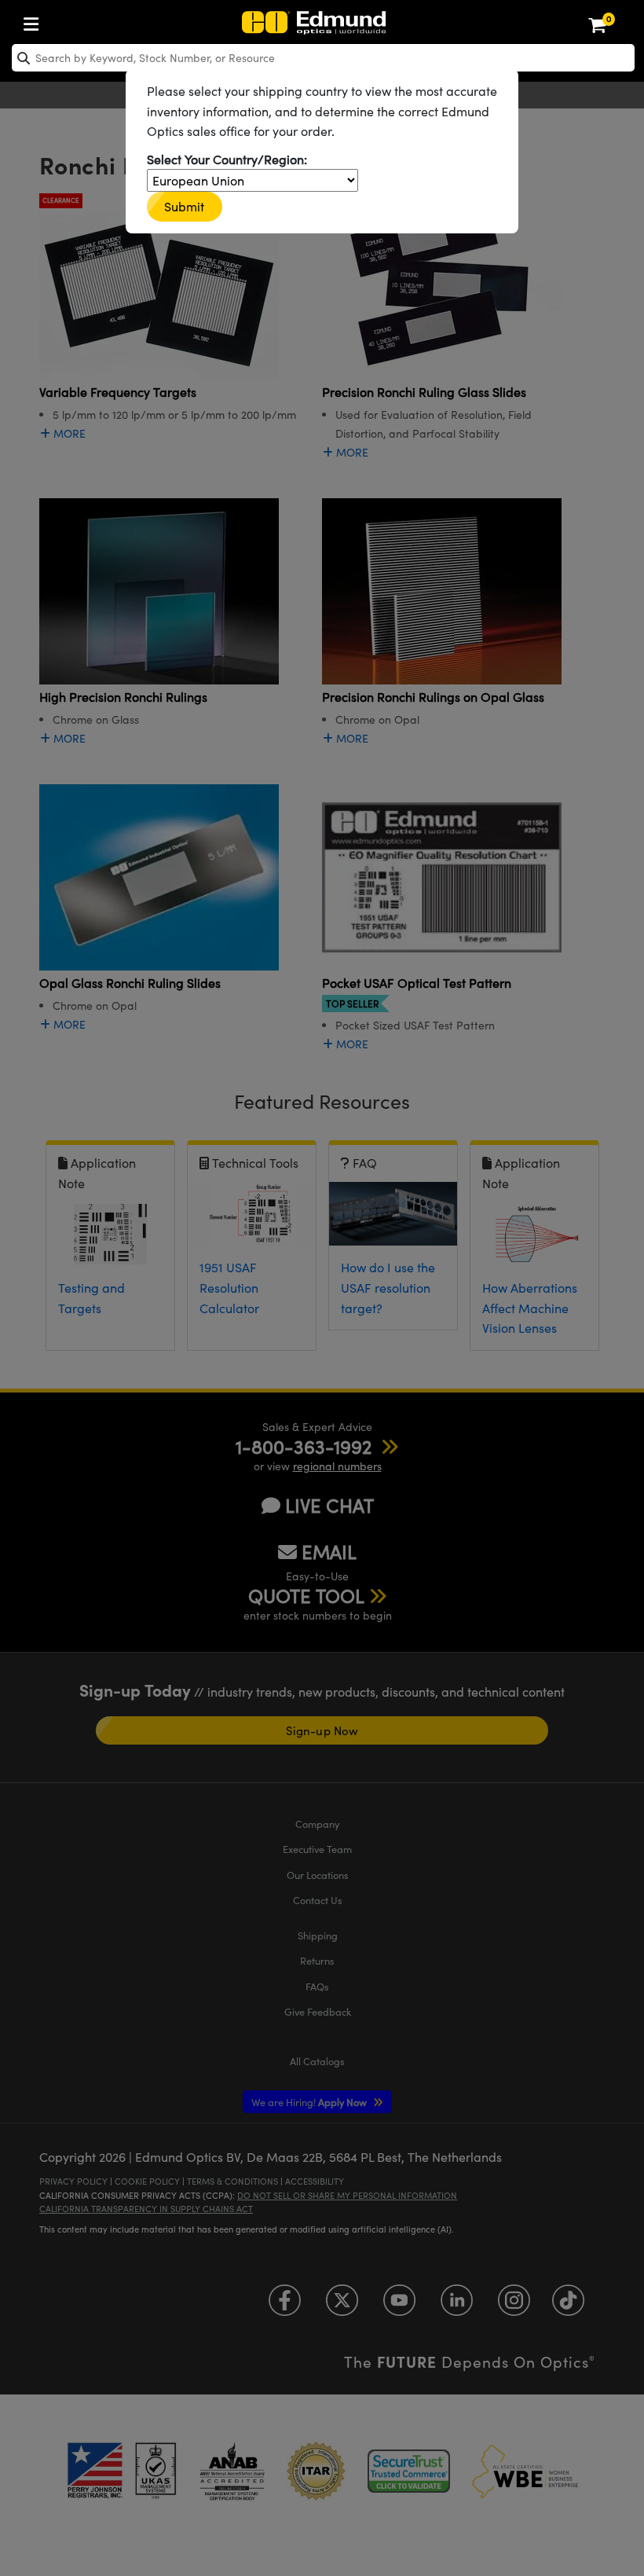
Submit (185, 206)
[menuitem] (35, 21)
